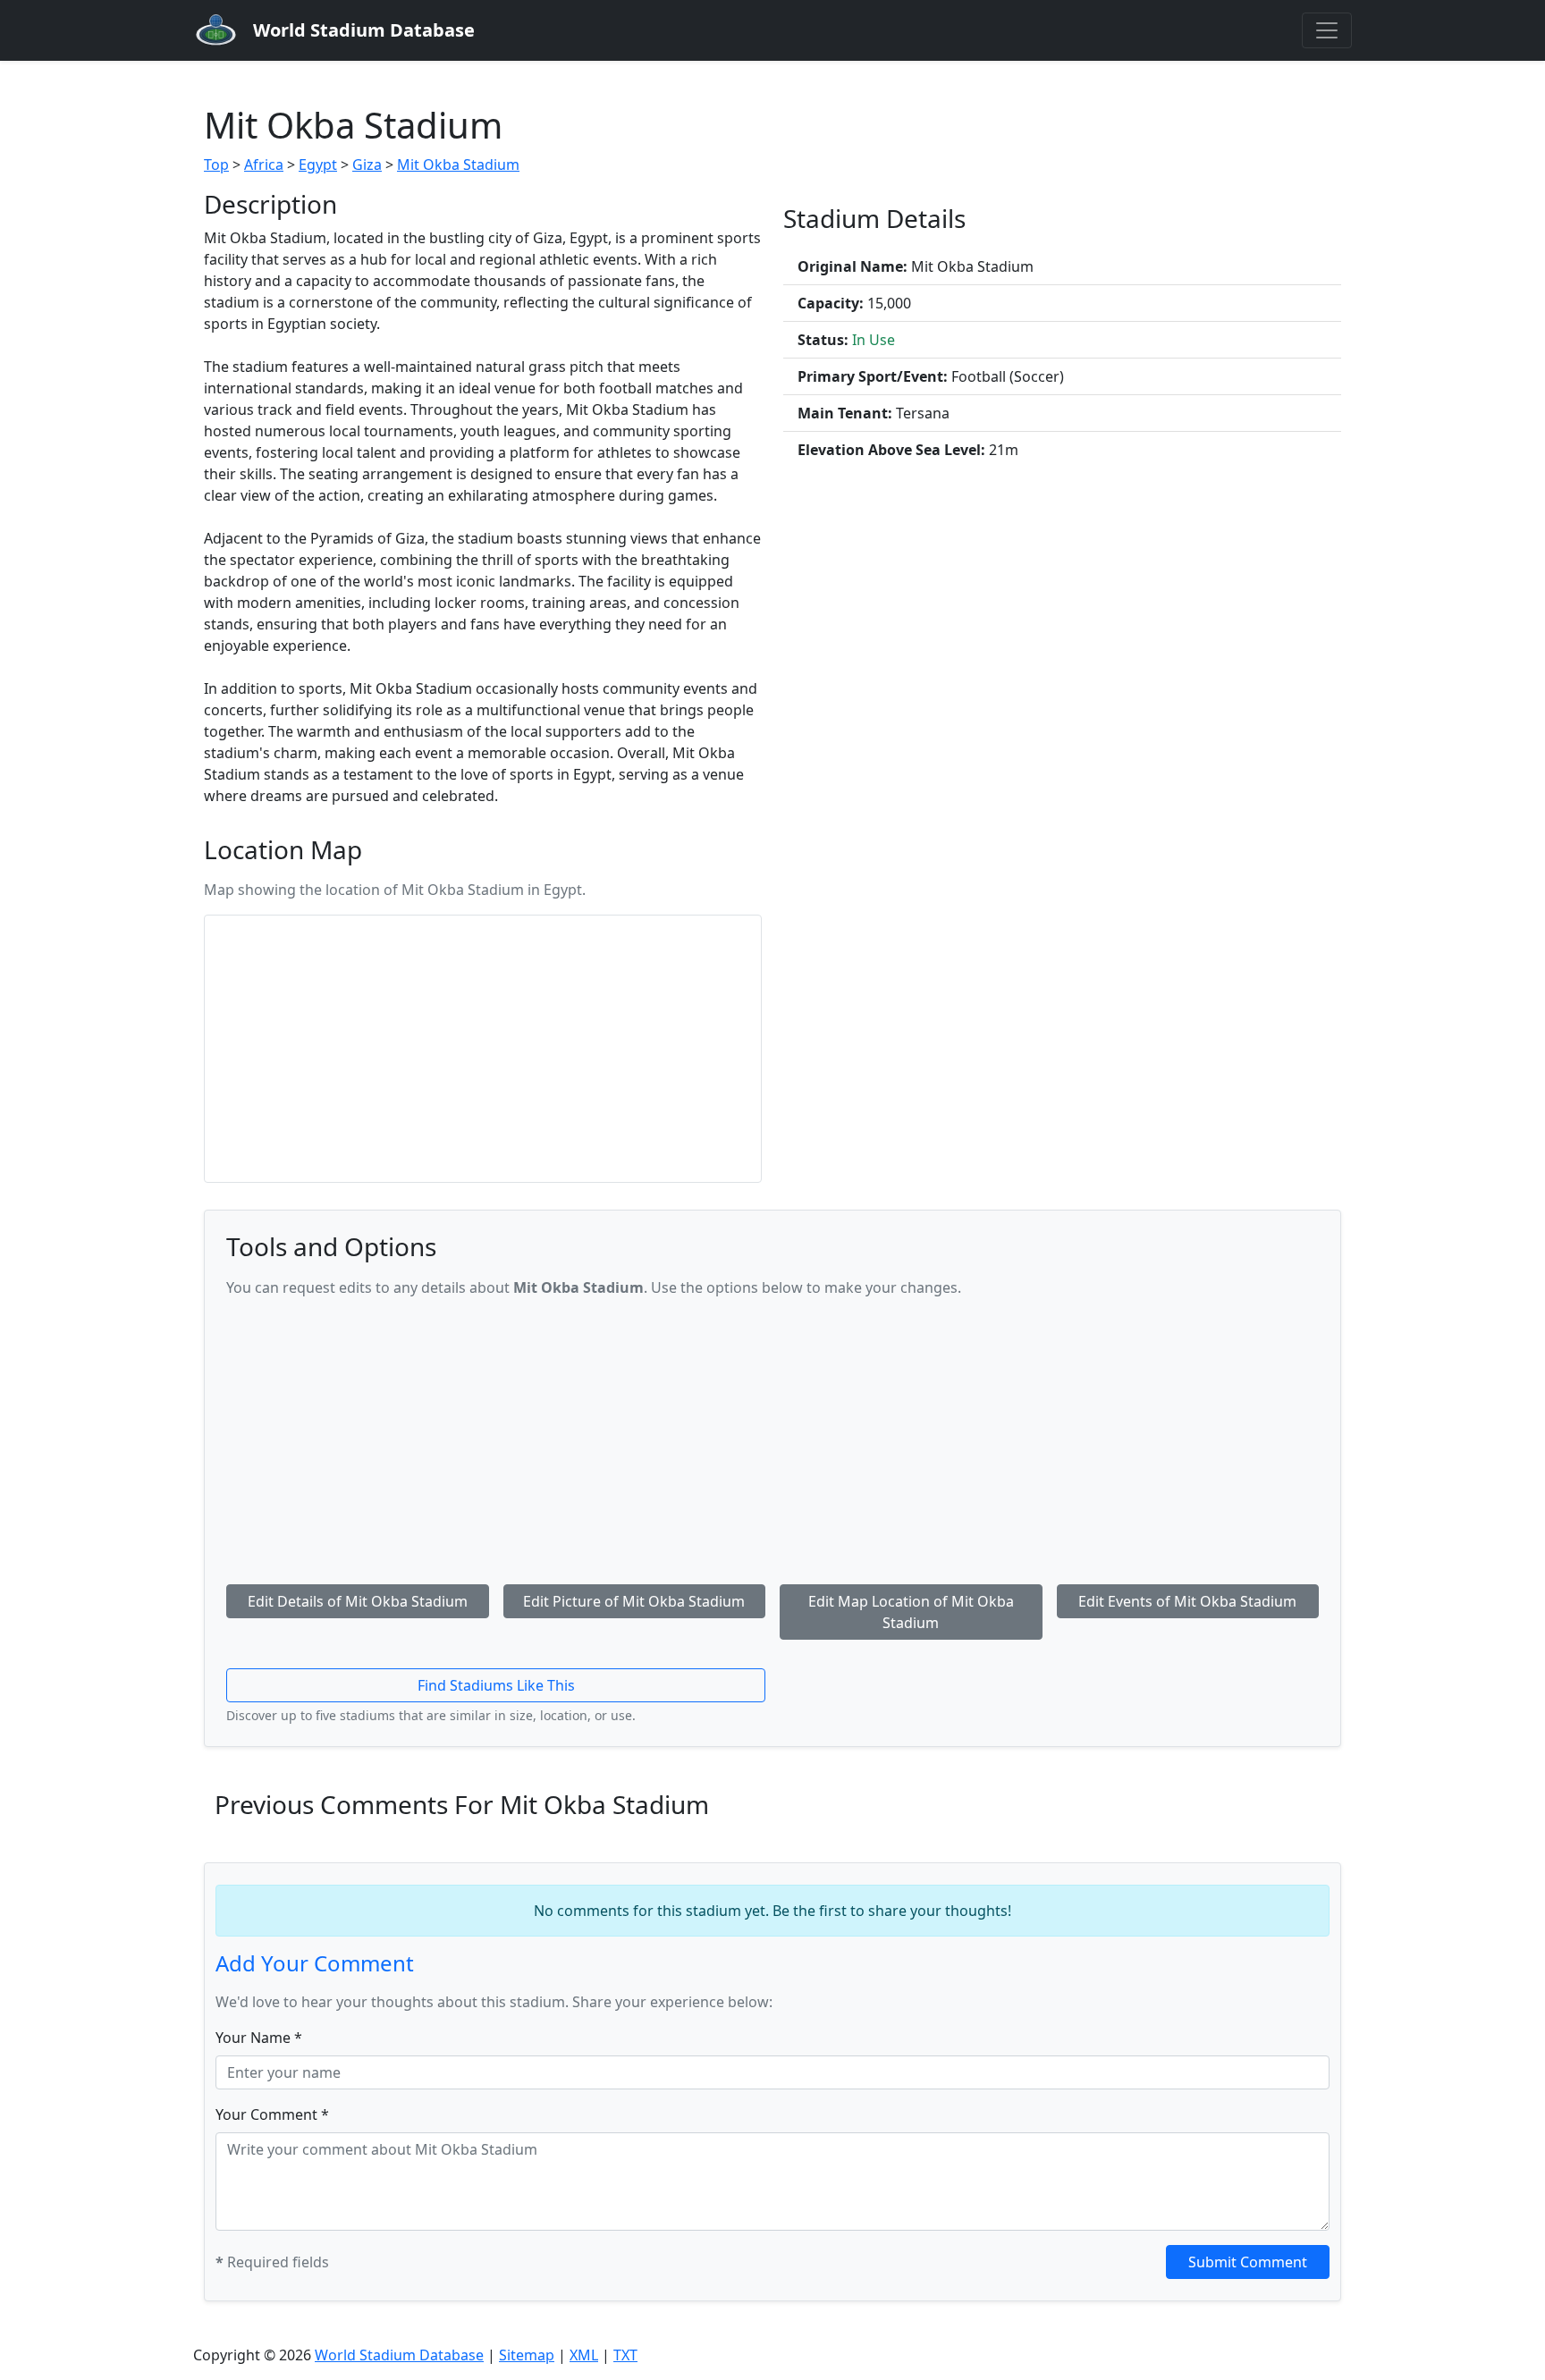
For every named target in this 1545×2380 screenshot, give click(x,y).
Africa (264, 165)
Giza (367, 165)
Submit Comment (1248, 2262)
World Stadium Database (399, 2355)
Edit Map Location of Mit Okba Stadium (911, 1612)
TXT (625, 2355)
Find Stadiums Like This (496, 1685)
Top (216, 165)
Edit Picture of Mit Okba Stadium (634, 1601)
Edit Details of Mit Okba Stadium (358, 1601)
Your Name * (259, 2038)
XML (584, 2355)
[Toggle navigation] (1327, 30)
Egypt (318, 165)
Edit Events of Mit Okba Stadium (1187, 1601)
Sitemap (527, 2355)
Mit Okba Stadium (458, 165)
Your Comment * (272, 2114)
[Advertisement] (772, 1438)
